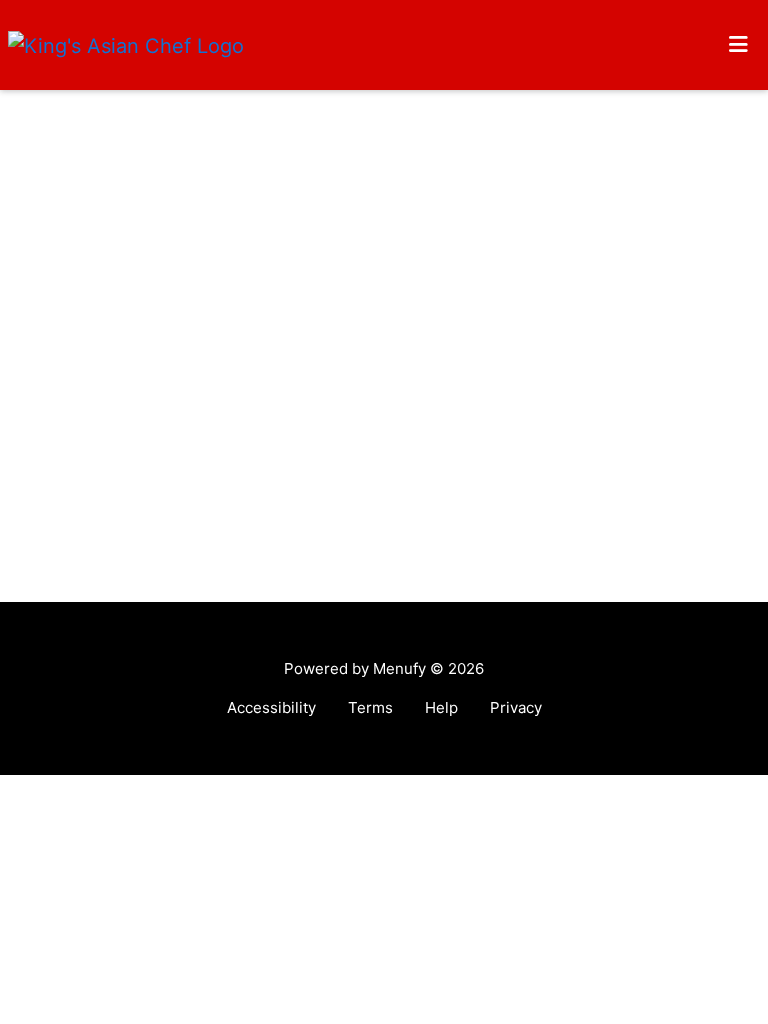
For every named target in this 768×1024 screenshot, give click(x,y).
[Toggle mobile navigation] (738, 45)
